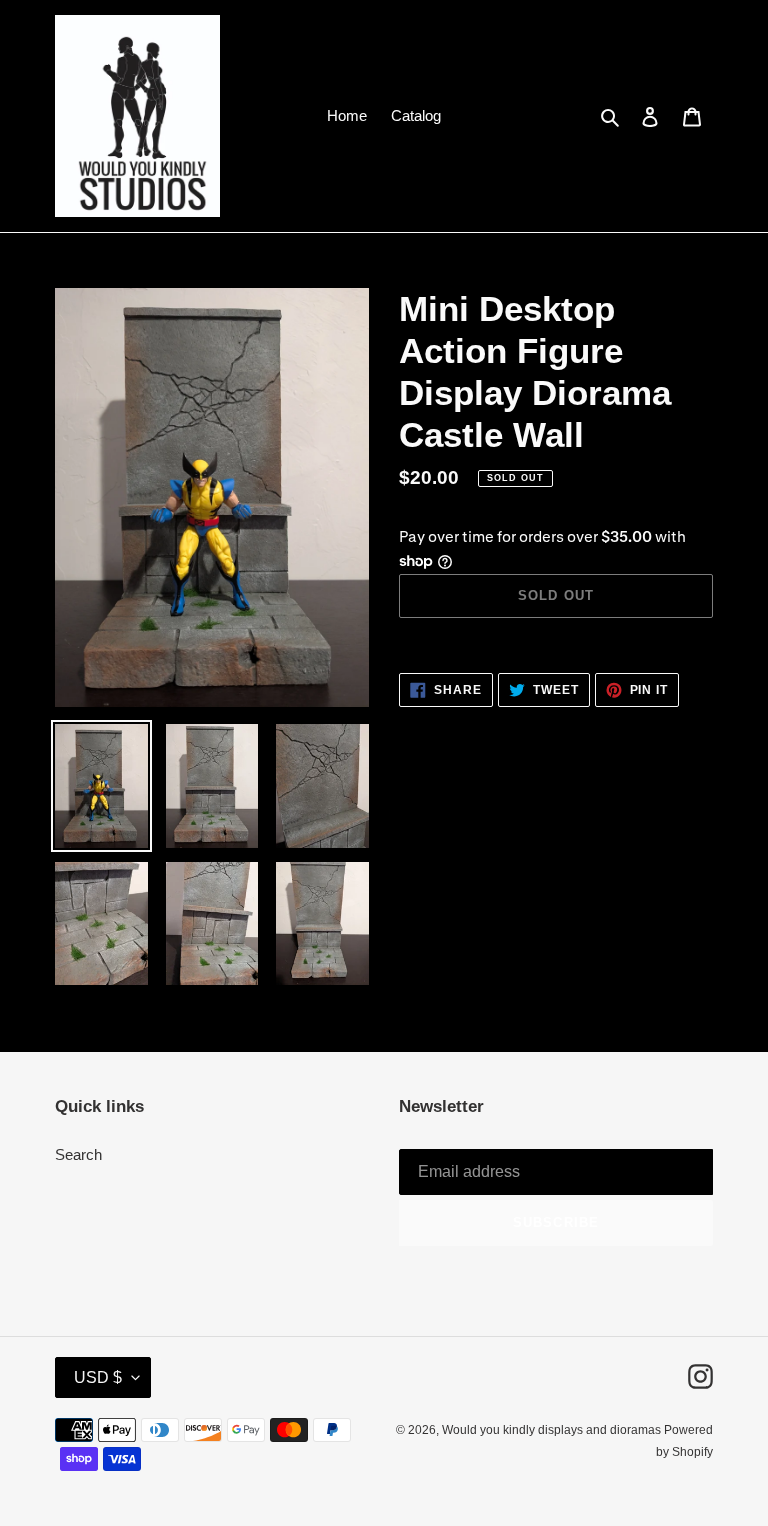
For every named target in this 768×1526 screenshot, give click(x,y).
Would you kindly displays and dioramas (553, 1430)
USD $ (98, 1377)
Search (78, 1154)
